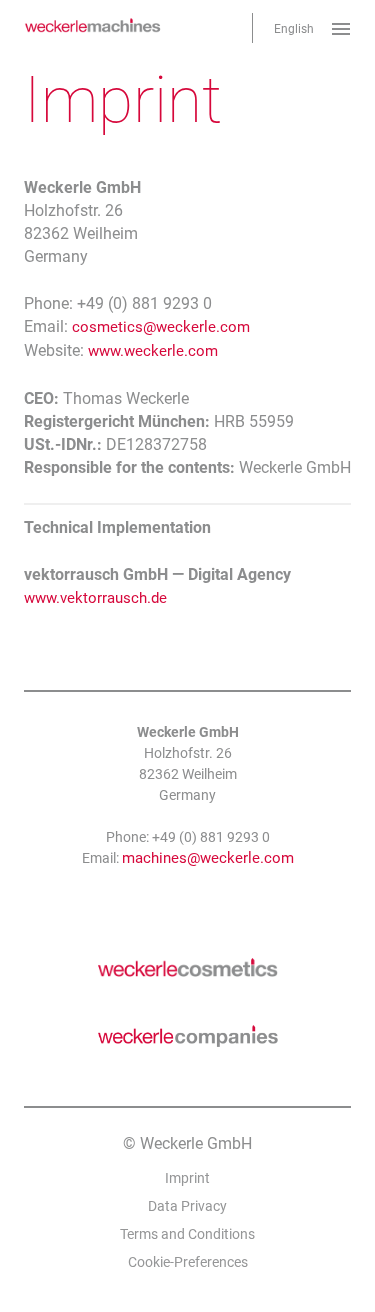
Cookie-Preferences (188, 1262)
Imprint (187, 1178)
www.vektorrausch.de (95, 598)
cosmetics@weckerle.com (161, 327)
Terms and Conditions (187, 1234)
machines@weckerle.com (208, 858)
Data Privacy (187, 1206)
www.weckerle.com (153, 351)
